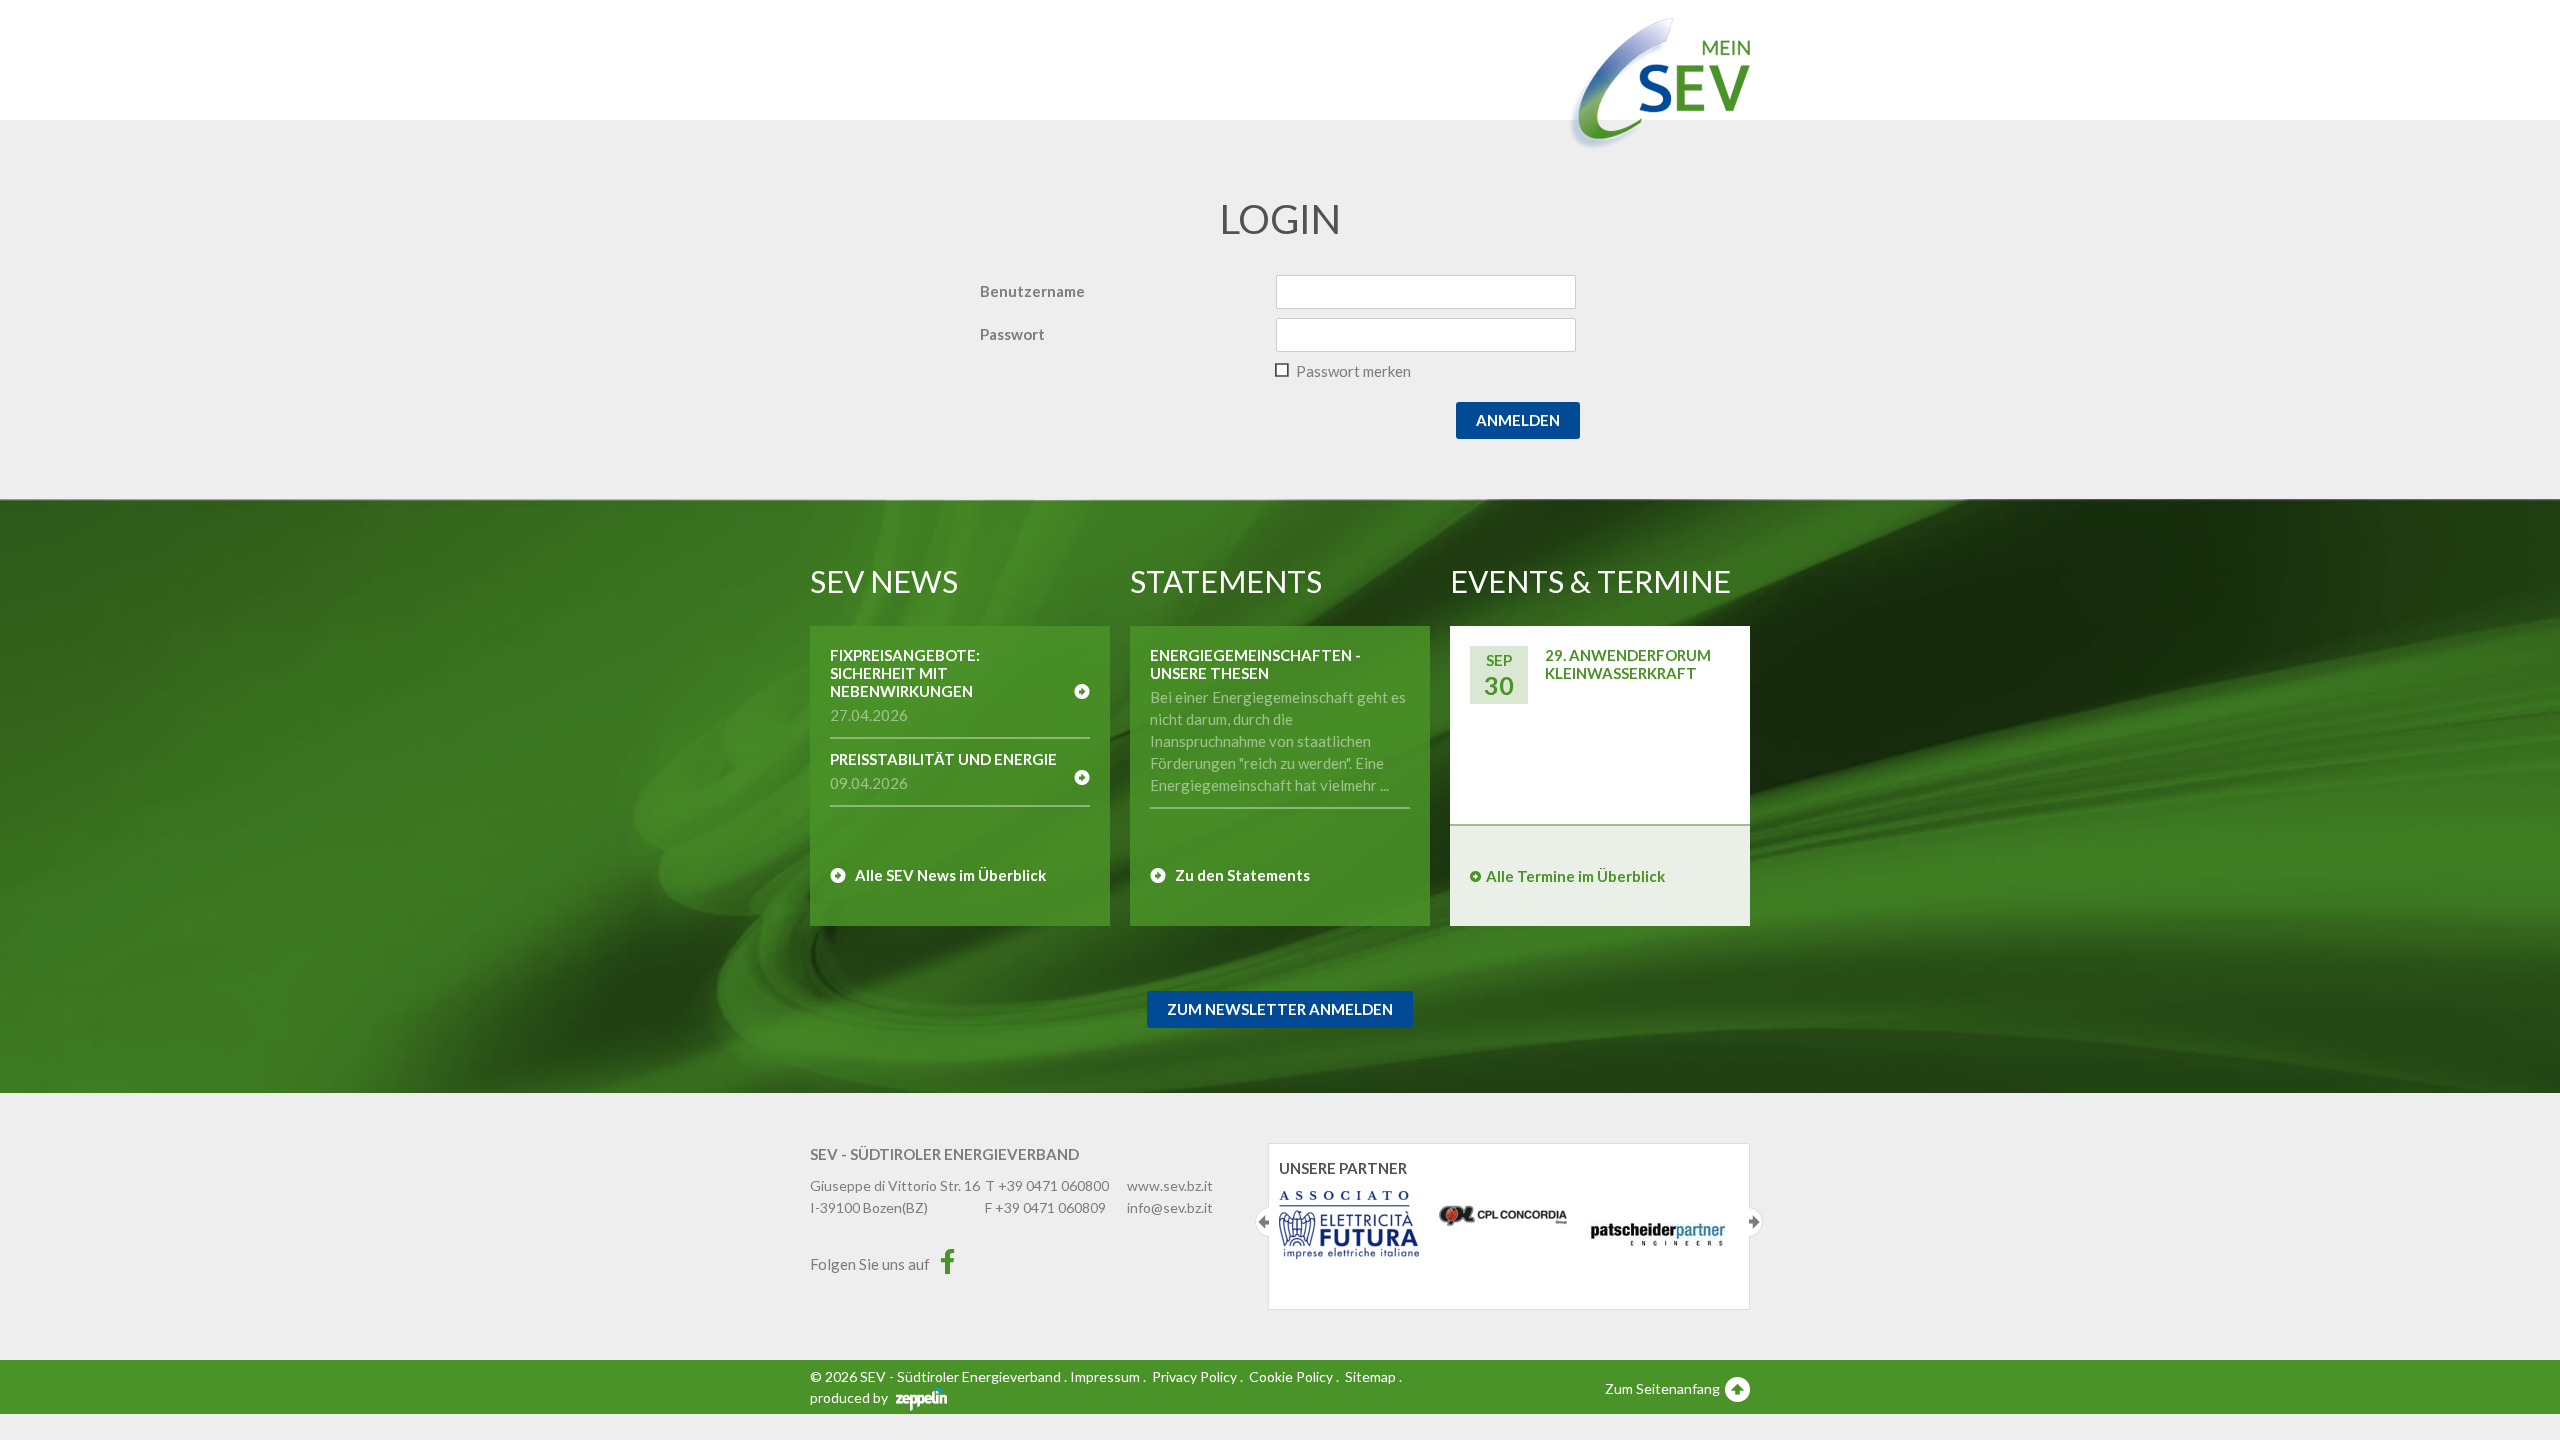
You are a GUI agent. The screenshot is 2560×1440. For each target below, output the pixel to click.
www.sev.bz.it (1170, 1185)
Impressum (1105, 1376)
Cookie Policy (1291, 1376)
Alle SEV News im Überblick (950, 875)
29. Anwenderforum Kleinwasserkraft (1628, 664)
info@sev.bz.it (1170, 1207)
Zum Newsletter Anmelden (1280, 1009)
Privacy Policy (1194, 1376)
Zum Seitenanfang (1664, 1388)
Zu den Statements (1242, 875)
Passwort (1012, 334)
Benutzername (1032, 291)
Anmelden (1518, 420)
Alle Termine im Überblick (1575, 876)
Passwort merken (1353, 371)
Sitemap (1370, 1376)
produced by (850, 1397)
